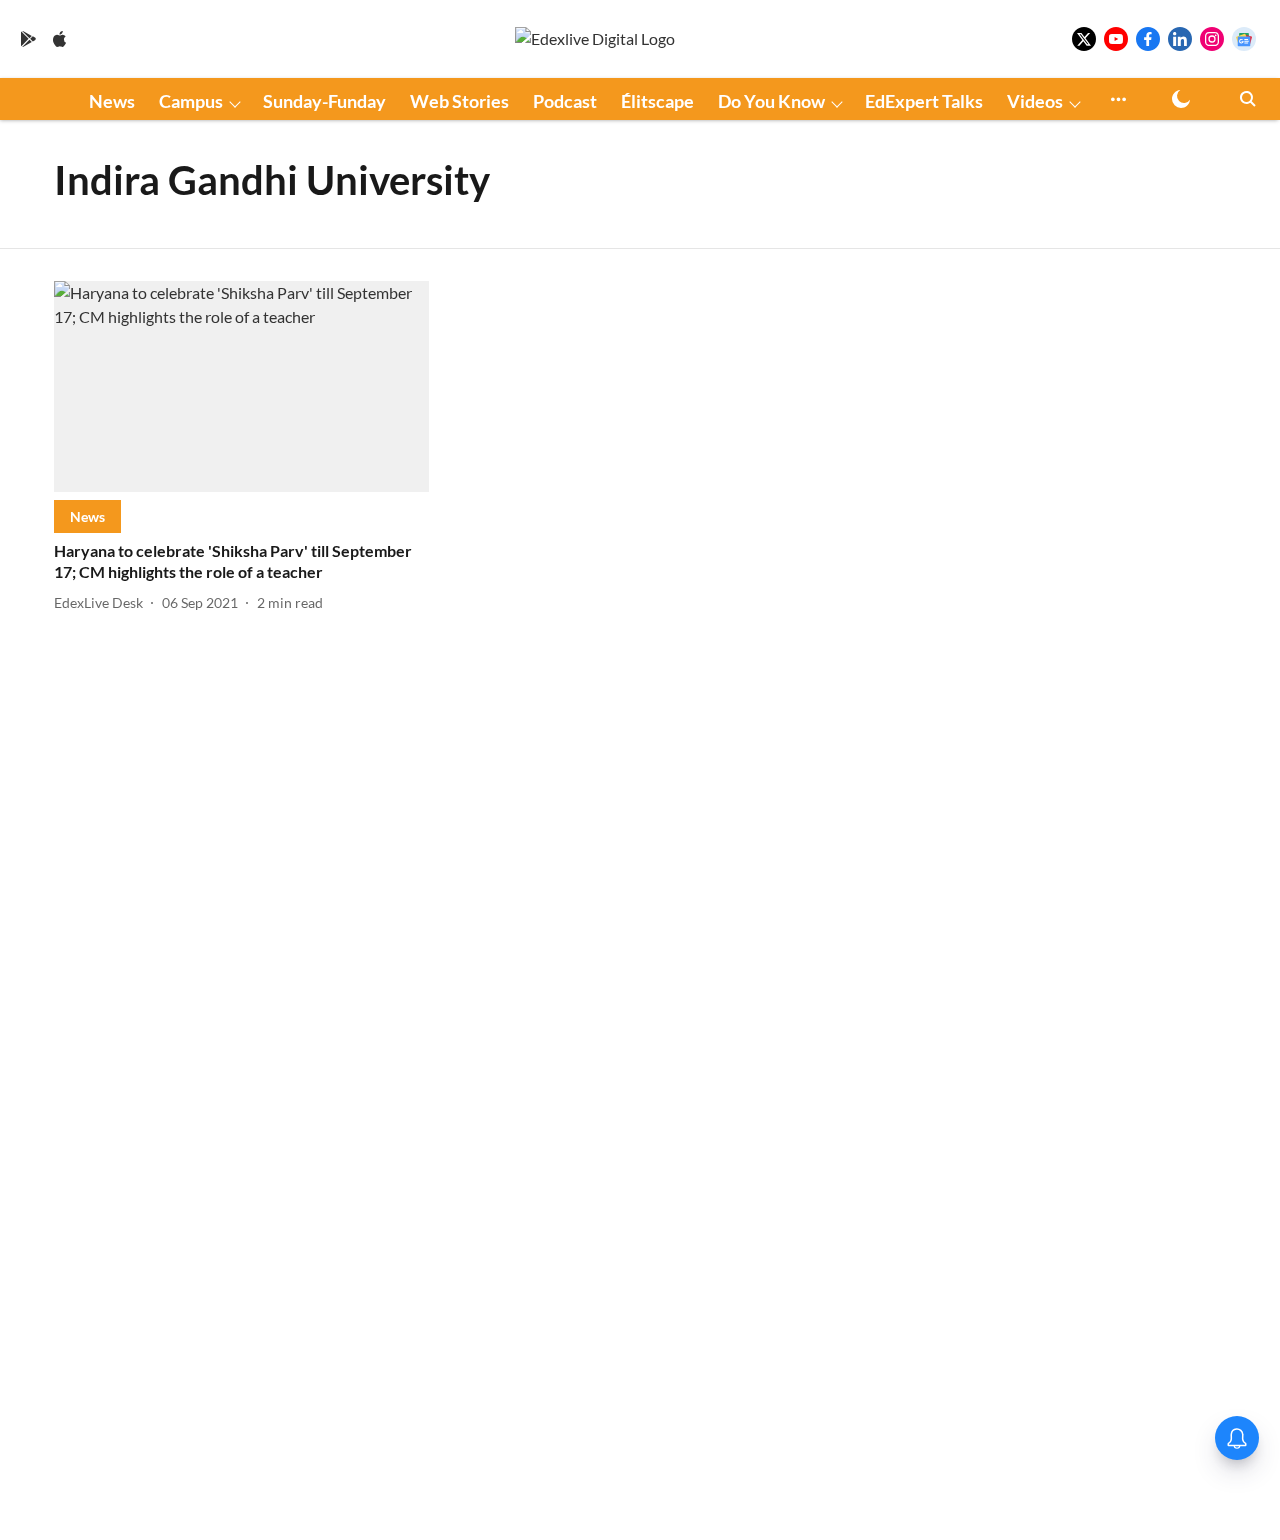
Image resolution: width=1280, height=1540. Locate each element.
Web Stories (459, 101)
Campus (191, 101)
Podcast (565, 101)
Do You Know (771, 101)
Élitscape (657, 101)
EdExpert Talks (924, 101)
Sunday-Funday (324, 101)
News (112, 101)
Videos (1035, 101)
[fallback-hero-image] (241, 386)
